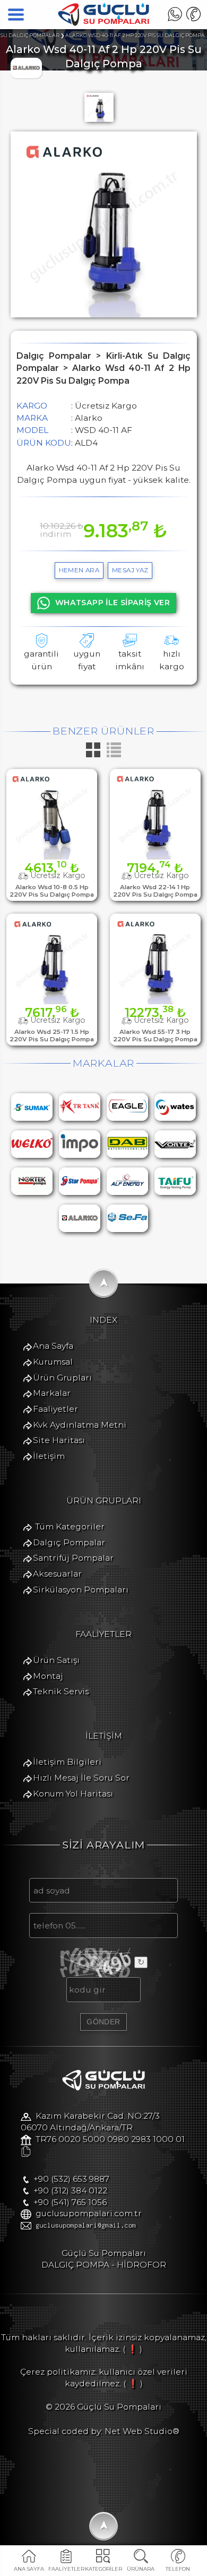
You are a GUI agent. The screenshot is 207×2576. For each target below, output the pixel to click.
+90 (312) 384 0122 (70, 2190)
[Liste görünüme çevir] (114, 756)
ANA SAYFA (29, 2569)
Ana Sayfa (53, 1346)
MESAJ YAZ (130, 570)
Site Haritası (59, 1440)
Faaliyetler (55, 1409)
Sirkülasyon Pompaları (81, 1590)
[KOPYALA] (26, 2152)
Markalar (52, 1393)
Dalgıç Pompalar (69, 1542)
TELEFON (178, 2569)
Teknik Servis (61, 1691)
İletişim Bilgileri (67, 1762)
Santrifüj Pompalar (73, 1558)
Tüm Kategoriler (70, 1526)
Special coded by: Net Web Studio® (104, 2431)
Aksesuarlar (57, 1574)
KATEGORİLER (104, 2569)
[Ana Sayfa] (103, 23)
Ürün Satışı (56, 1660)
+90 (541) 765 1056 (70, 2202)
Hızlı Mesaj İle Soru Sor (81, 1778)
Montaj (48, 1676)
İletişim (49, 1456)
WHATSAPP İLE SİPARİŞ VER (113, 603)
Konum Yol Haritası (73, 1794)
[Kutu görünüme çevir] (94, 756)
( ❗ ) (132, 2349)
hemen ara (79, 570)
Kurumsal (53, 1362)
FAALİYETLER (66, 2569)
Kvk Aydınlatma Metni (80, 1425)
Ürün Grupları (62, 1378)
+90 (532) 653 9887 (71, 2179)
